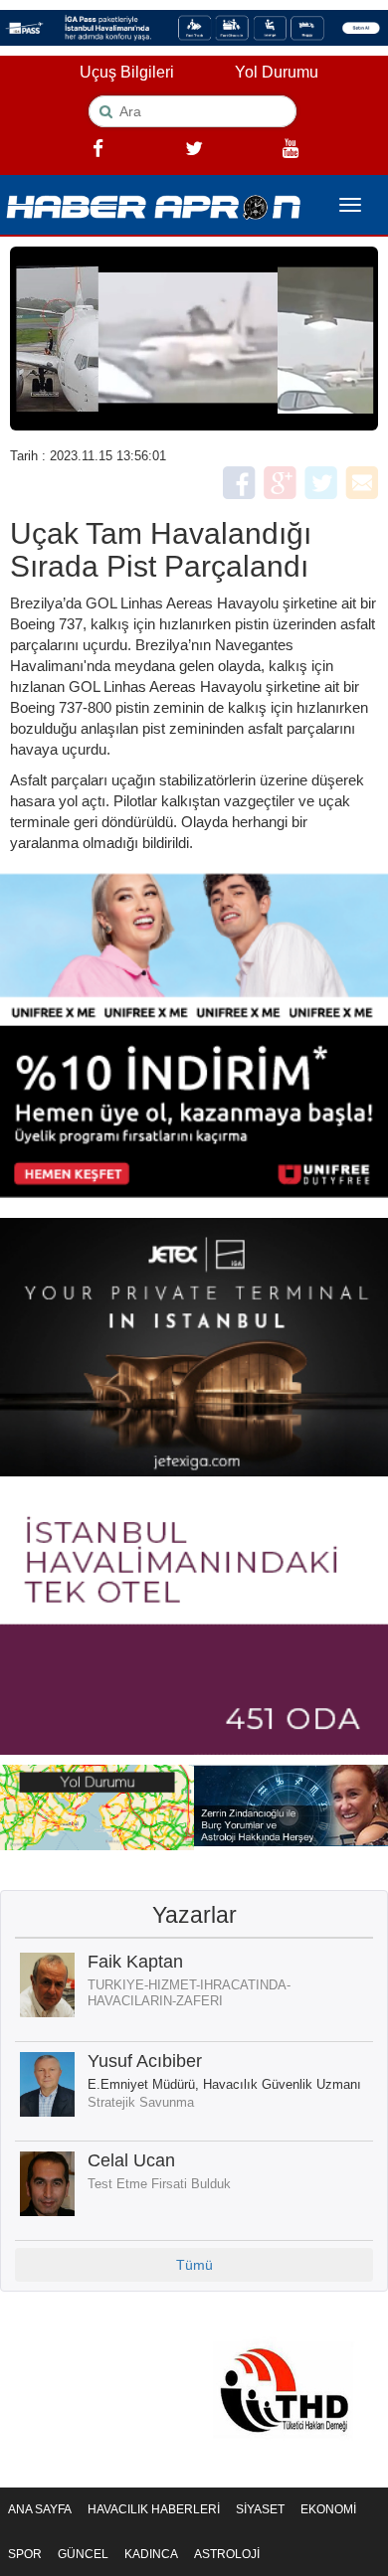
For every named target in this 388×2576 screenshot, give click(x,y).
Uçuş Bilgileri (127, 72)
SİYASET (260, 2509)
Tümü (194, 2265)
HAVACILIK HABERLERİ (154, 2509)
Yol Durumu (277, 72)
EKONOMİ (328, 2509)
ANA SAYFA (40, 2509)
